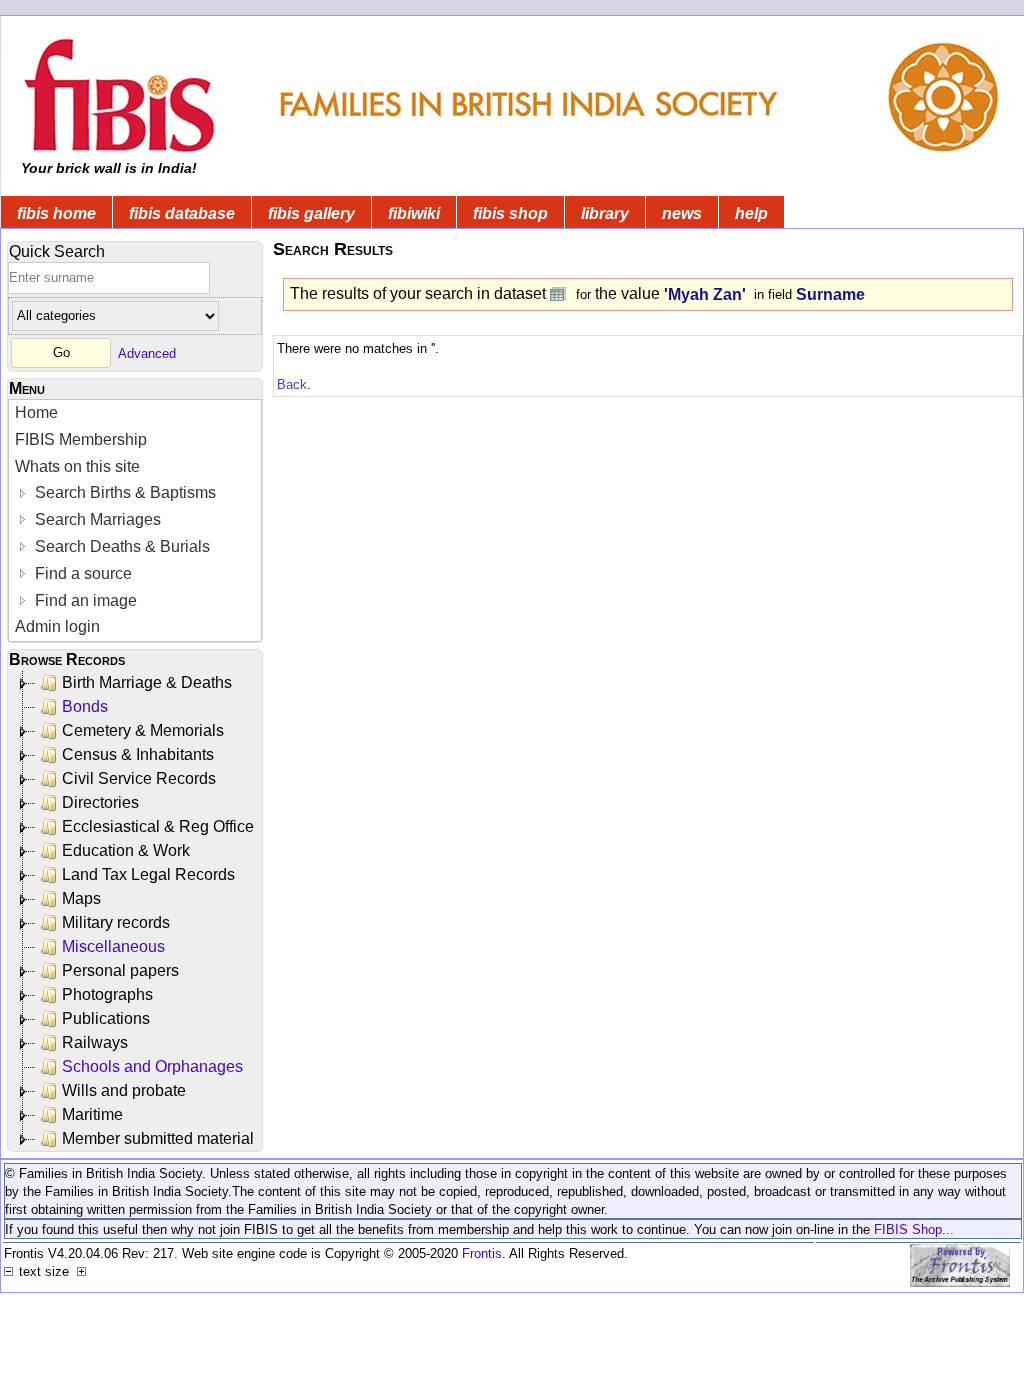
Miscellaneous (113, 946)
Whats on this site (77, 466)
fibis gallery (311, 213)
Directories (100, 802)
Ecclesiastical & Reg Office (158, 826)
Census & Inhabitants (138, 754)
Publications (106, 1018)
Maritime (92, 1114)
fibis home (56, 213)
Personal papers (120, 970)
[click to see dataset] (559, 293)
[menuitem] (135, 413)
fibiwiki (414, 213)
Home (36, 412)
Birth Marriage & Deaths (147, 682)
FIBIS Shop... (914, 1229)
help (751, 213)
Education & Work (126, 850)
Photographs (107, 994)
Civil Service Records (139, 778)
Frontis (482, 1253)
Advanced (147, 352)
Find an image (84, 600)
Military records (116, 922)
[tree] (136, 911)
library (605, 213)
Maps (81, 898)
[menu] (135, 520)
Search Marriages (96, 519)
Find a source (81, 573)
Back (292, 384)
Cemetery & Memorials (143, 730)
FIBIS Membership (81, 439)
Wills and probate (124, 1090)
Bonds (85, 706)
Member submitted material (158, 1138)
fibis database (182, 213)
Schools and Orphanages (152, 1066)
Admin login (57, 626)
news (682, 213)
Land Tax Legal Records (148, 874)
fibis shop (510, 213)
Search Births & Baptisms (123, 492)
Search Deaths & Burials (120, 546)
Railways (95, 1042)
